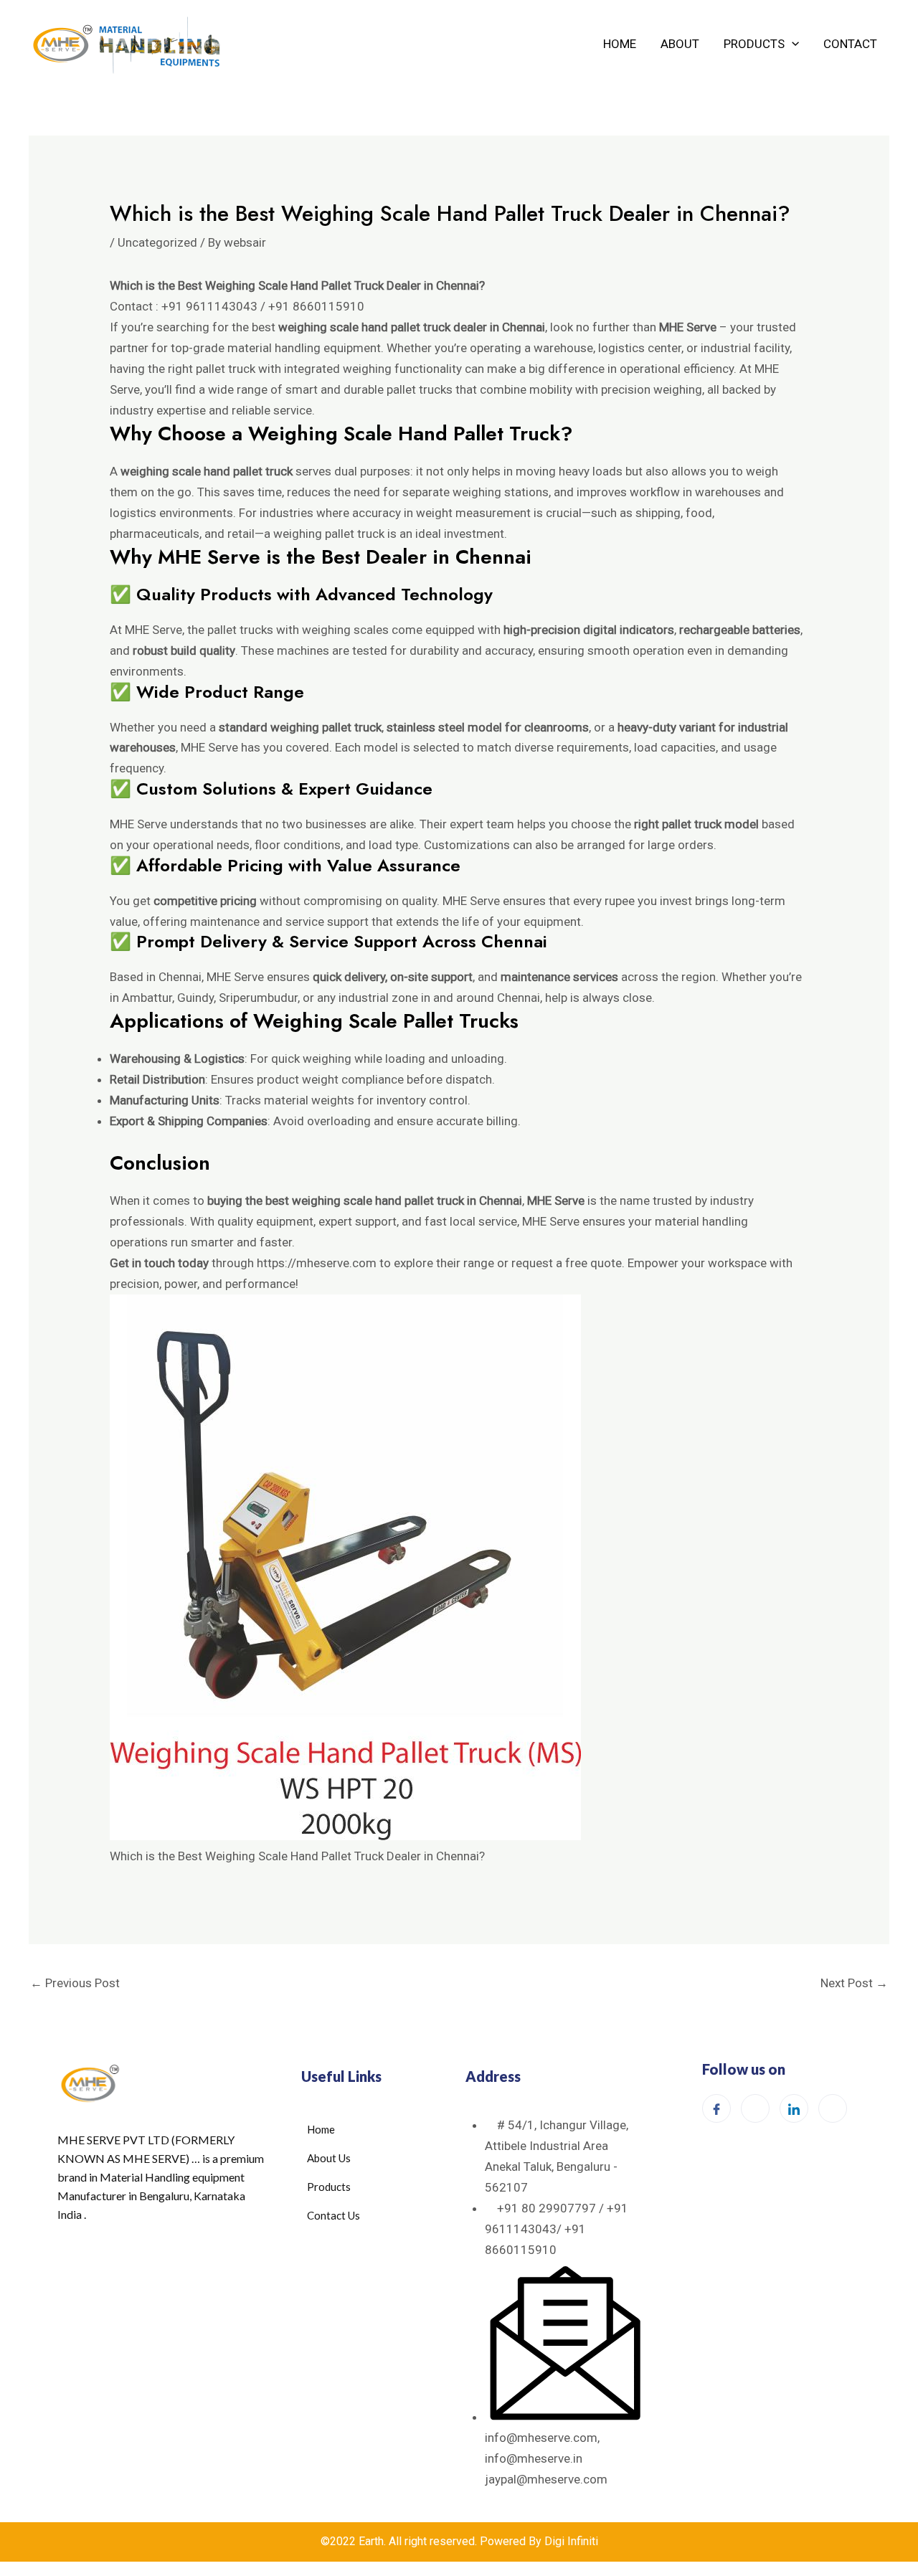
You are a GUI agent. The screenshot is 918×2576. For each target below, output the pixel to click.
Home (620, 44)
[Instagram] (755, 2108)
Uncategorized (157, 242)
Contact (850, 44)
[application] (792, 44)
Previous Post (75, 1983)
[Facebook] (716, 2108)
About (680, 44)
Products (754, 44)
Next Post (854, 1983)
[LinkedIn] (794, 2108)
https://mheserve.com (317, 1263)
